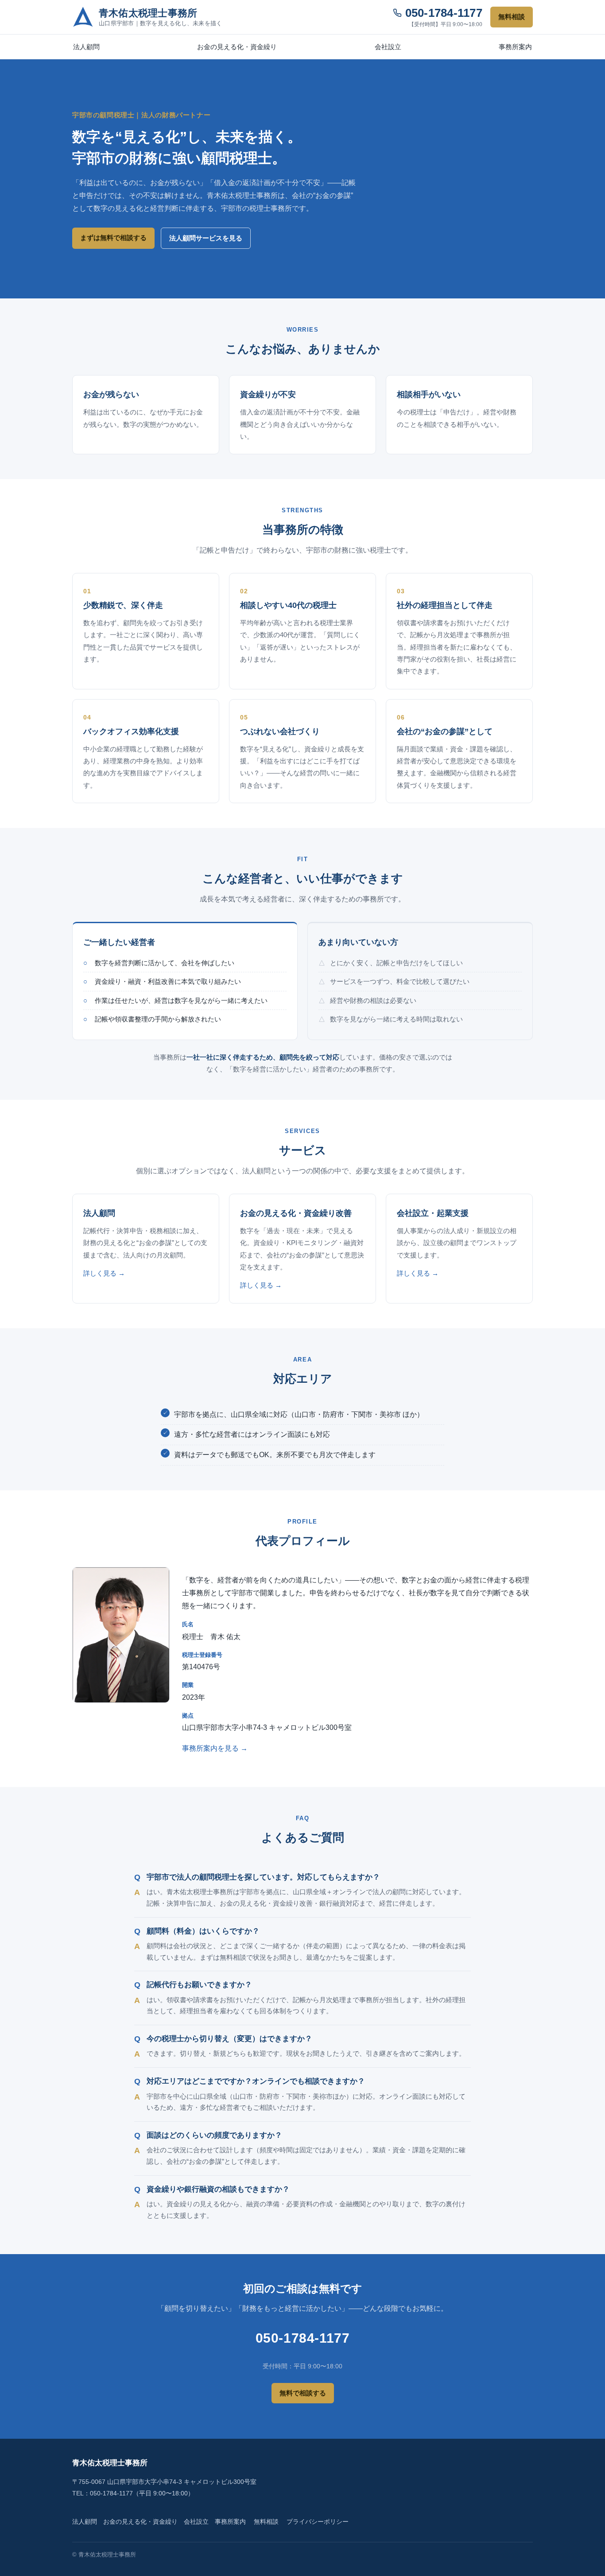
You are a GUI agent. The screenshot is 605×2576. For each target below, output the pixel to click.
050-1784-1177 (444, 13)
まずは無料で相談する (113, 238)
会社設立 (388, 47)
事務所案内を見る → (215, 1748)
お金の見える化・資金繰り (237, 47)
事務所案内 (515, 47)
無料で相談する (303, 2393)
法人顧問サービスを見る (206, 238)
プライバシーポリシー (318, 2522)
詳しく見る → (104, 1273)
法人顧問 (86, 47)
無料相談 (512, 17)
